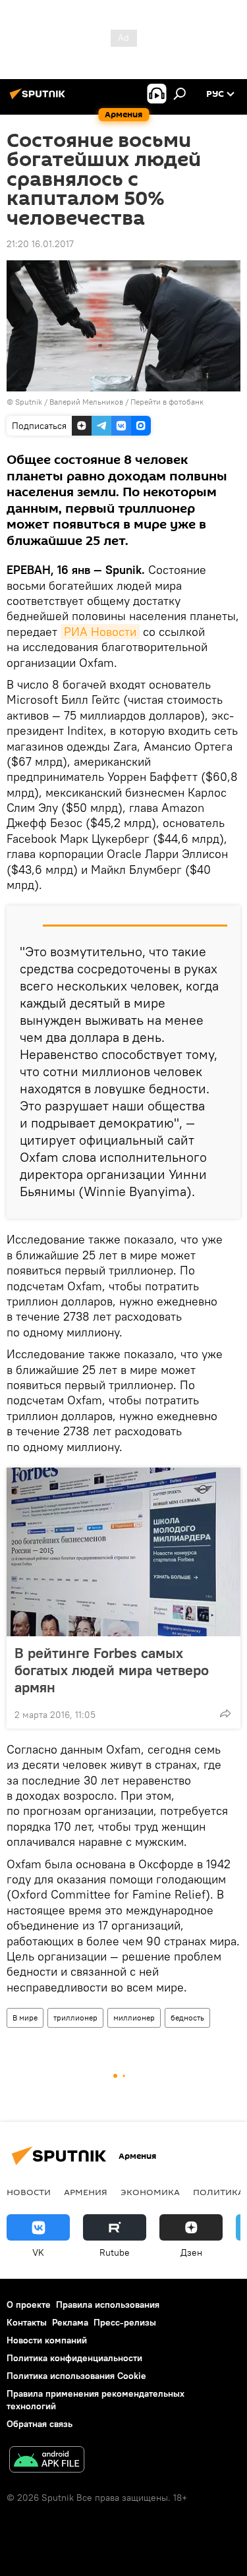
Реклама (70, 2322)
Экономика (150, 2192)
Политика (218, 2192)
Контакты (27, 2322)
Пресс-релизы (125, 2322)
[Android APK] (47, 2461)
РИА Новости (100, 632)
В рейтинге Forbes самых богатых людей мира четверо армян (112, 1670)
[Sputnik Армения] (40, 99)
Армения (86, 2192)
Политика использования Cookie (76, 2376)
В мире (25, 2018)
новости (29, 2192)
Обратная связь (40, 2424)
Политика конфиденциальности (74, 2358)
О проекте (29, 2304)
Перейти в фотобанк (167, 402)
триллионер (75, 2018)
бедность (187, 2018)
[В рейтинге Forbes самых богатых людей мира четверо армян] (123, 1552)
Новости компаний (47, 2340)
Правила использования (108, 2304)
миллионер (134, 2018)
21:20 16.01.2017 (40, 244)
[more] (225, 1713)
